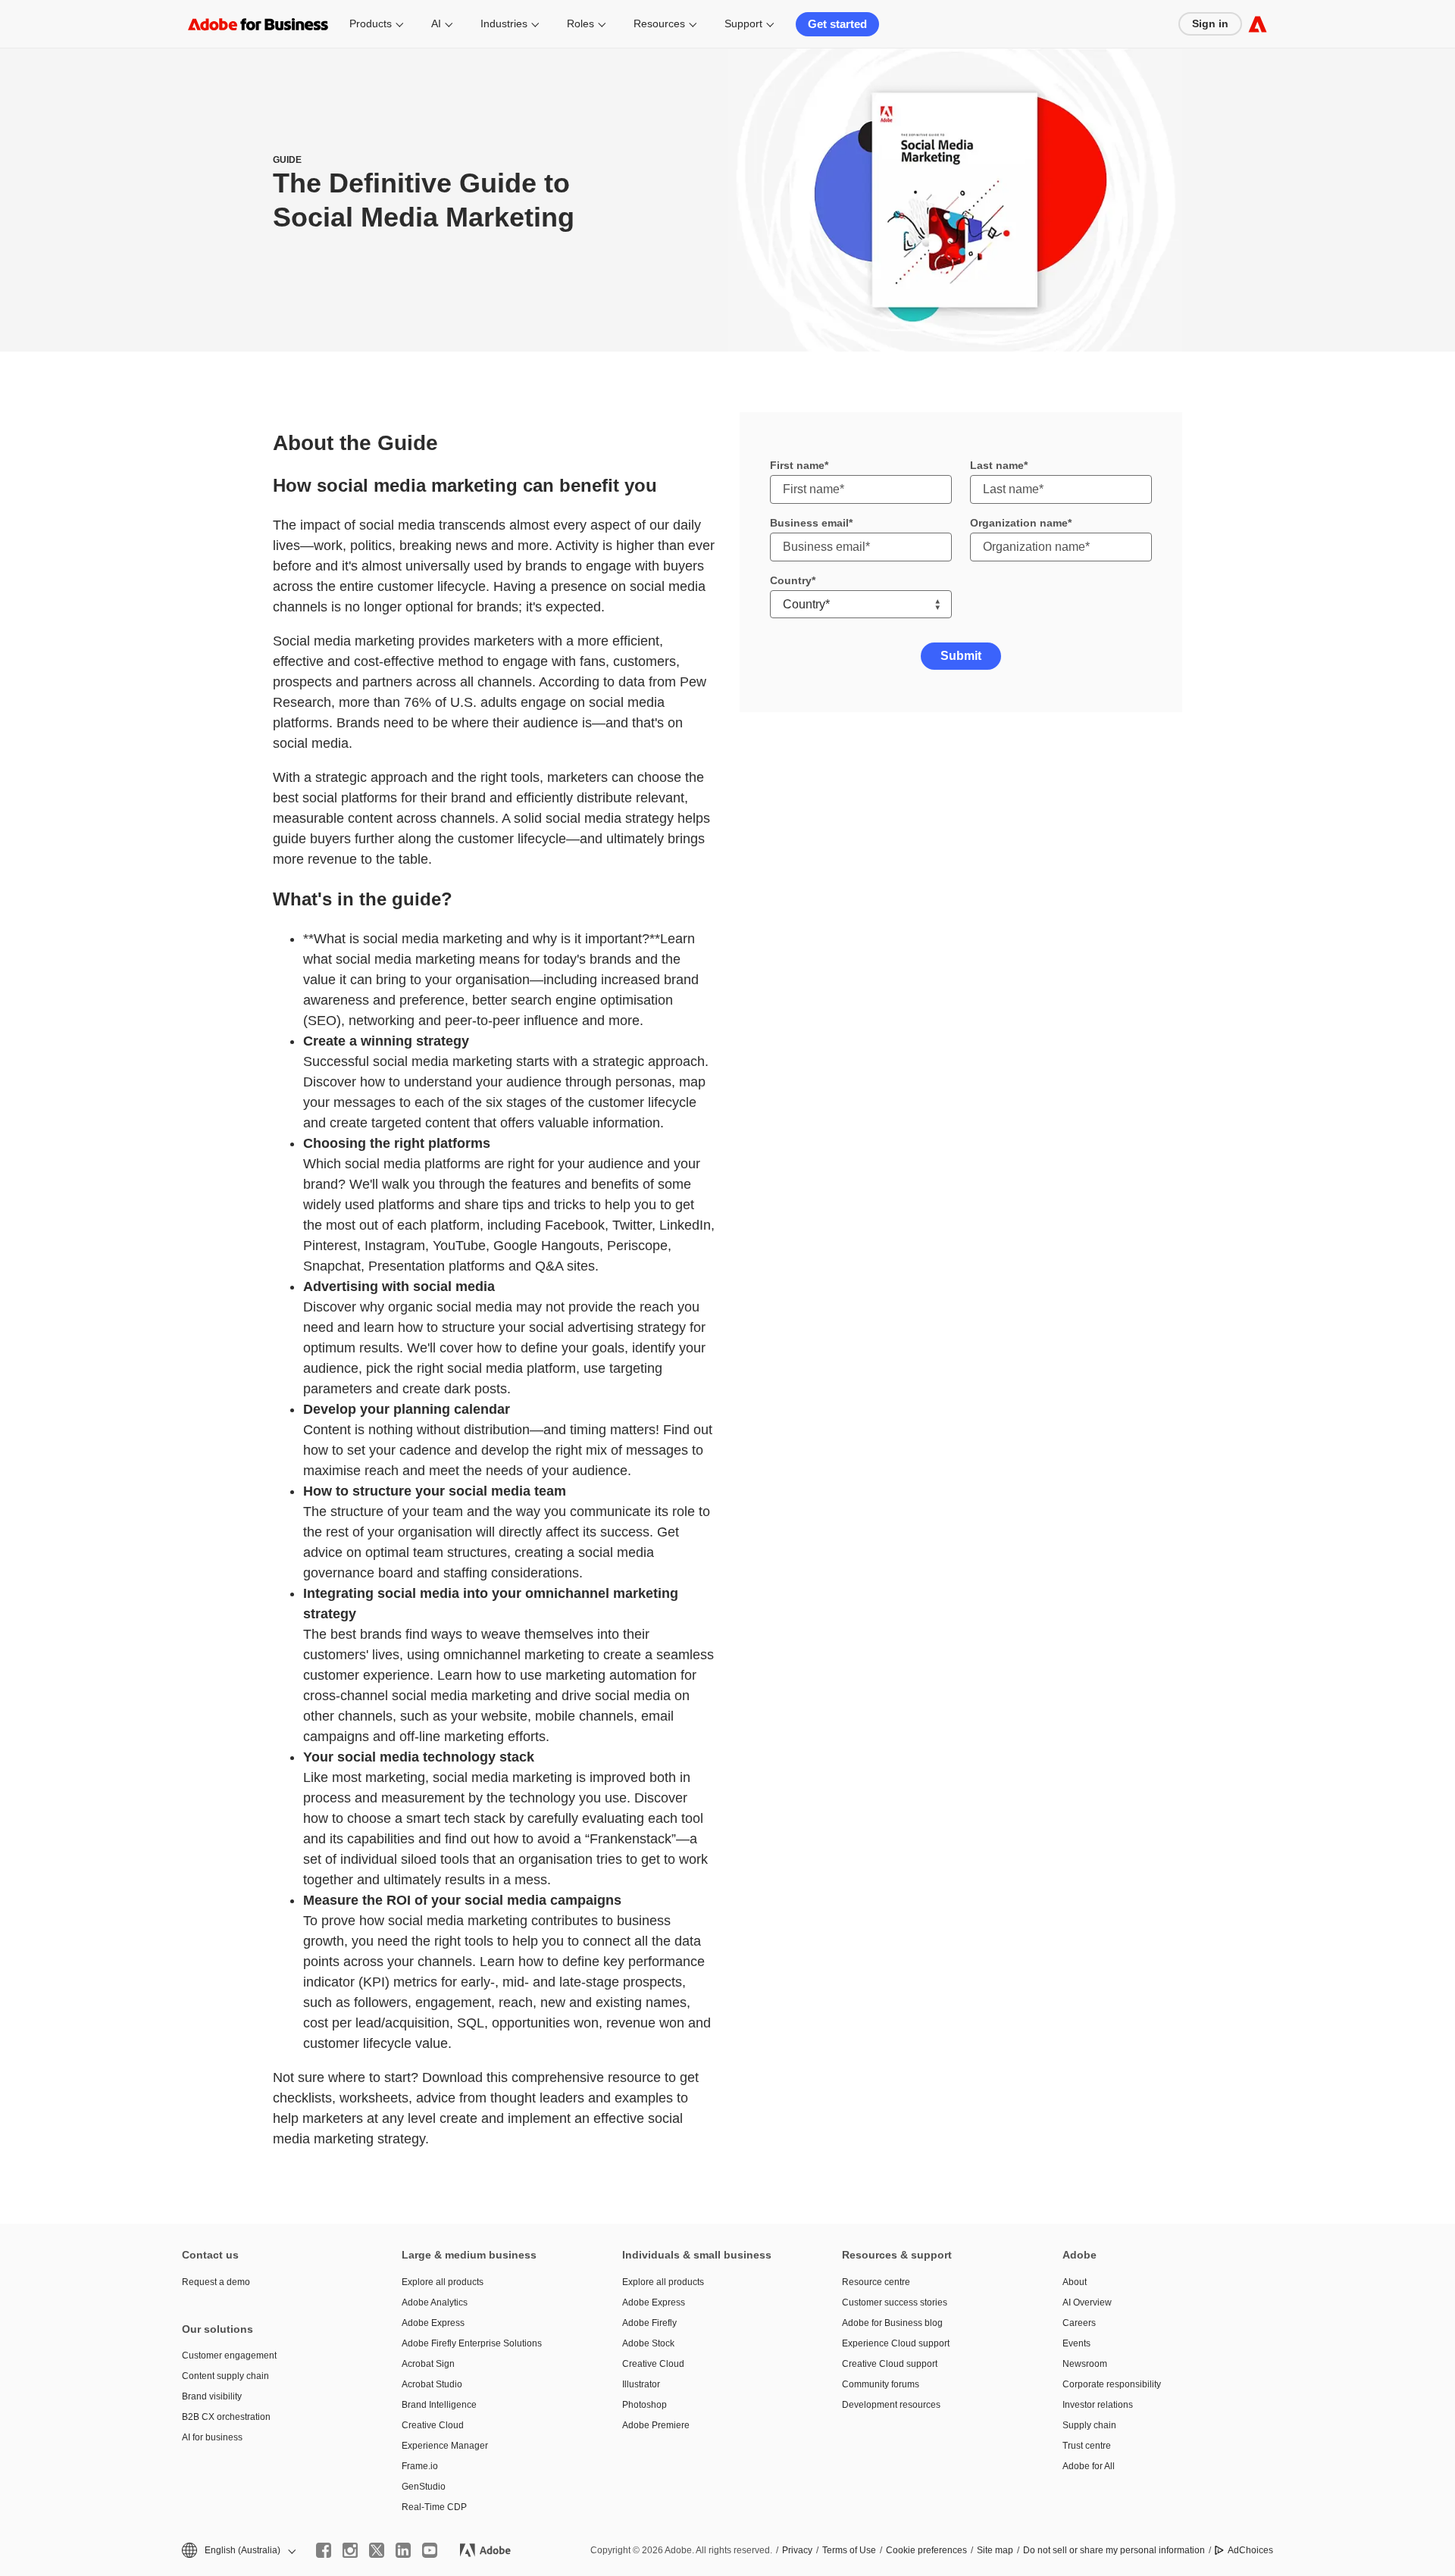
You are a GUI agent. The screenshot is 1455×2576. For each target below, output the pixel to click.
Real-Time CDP (434, 2507)
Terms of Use (849, 2550)
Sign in (1210, 23)
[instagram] (350, 2550)
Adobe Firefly (649, 2323)
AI (436, 23)
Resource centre (876, 2282)
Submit (961, 656)
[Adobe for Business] (1258, 24)
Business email (809, 523)
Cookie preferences (926, 2550)
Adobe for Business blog (892, 2323)
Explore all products (443, 2282)
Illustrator (641, 2384)
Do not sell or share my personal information (1114, 2550)
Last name (997, 465)
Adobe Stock (648, 2343)
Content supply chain (225, 2376)
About (1075, 2282)
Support (743, 23)
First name (797, 465)
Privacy (797, 2550)
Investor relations (1098, 2405)
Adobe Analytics (435, 2302)
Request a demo (216, 2282)
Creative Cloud (433, 2425)
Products (371, 23)
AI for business (212, 2437)
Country (791, 580)
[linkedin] (403, 2550)
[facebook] (324, 2550)
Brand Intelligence (439, 2405)
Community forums (881, 2384)
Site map (995, 2550)
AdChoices (1250, 2550)
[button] (238, 2551)
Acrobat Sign (428, 2364)
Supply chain (1089, 2425)
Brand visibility (212, 2396)
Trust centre (1087, 2446)
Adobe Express (433, 2323)
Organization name (1019, 523)
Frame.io (420, 2466)
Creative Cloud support (890, 2364)
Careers (1079, 2323)
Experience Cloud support (896, 2343)
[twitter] (377, 2550)
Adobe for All (1089, 2466)
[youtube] (430, 2550)
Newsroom (1085, 2364)
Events (1076, 2343)
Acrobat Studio (432, 2384)
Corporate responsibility (1112, 2384)
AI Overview (1087, 2302)
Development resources (891, 2405)
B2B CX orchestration (226, 2417)
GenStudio (424, 2487)
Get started (837, 24)
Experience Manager (445, 2446)
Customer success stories (895, 2302)
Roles (580, 23)
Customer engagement (229, 2356)
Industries (504, 23)
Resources (659, 23)
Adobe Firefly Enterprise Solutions (472, 2343)
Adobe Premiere (656, 2425)
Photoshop (645, 2405)
